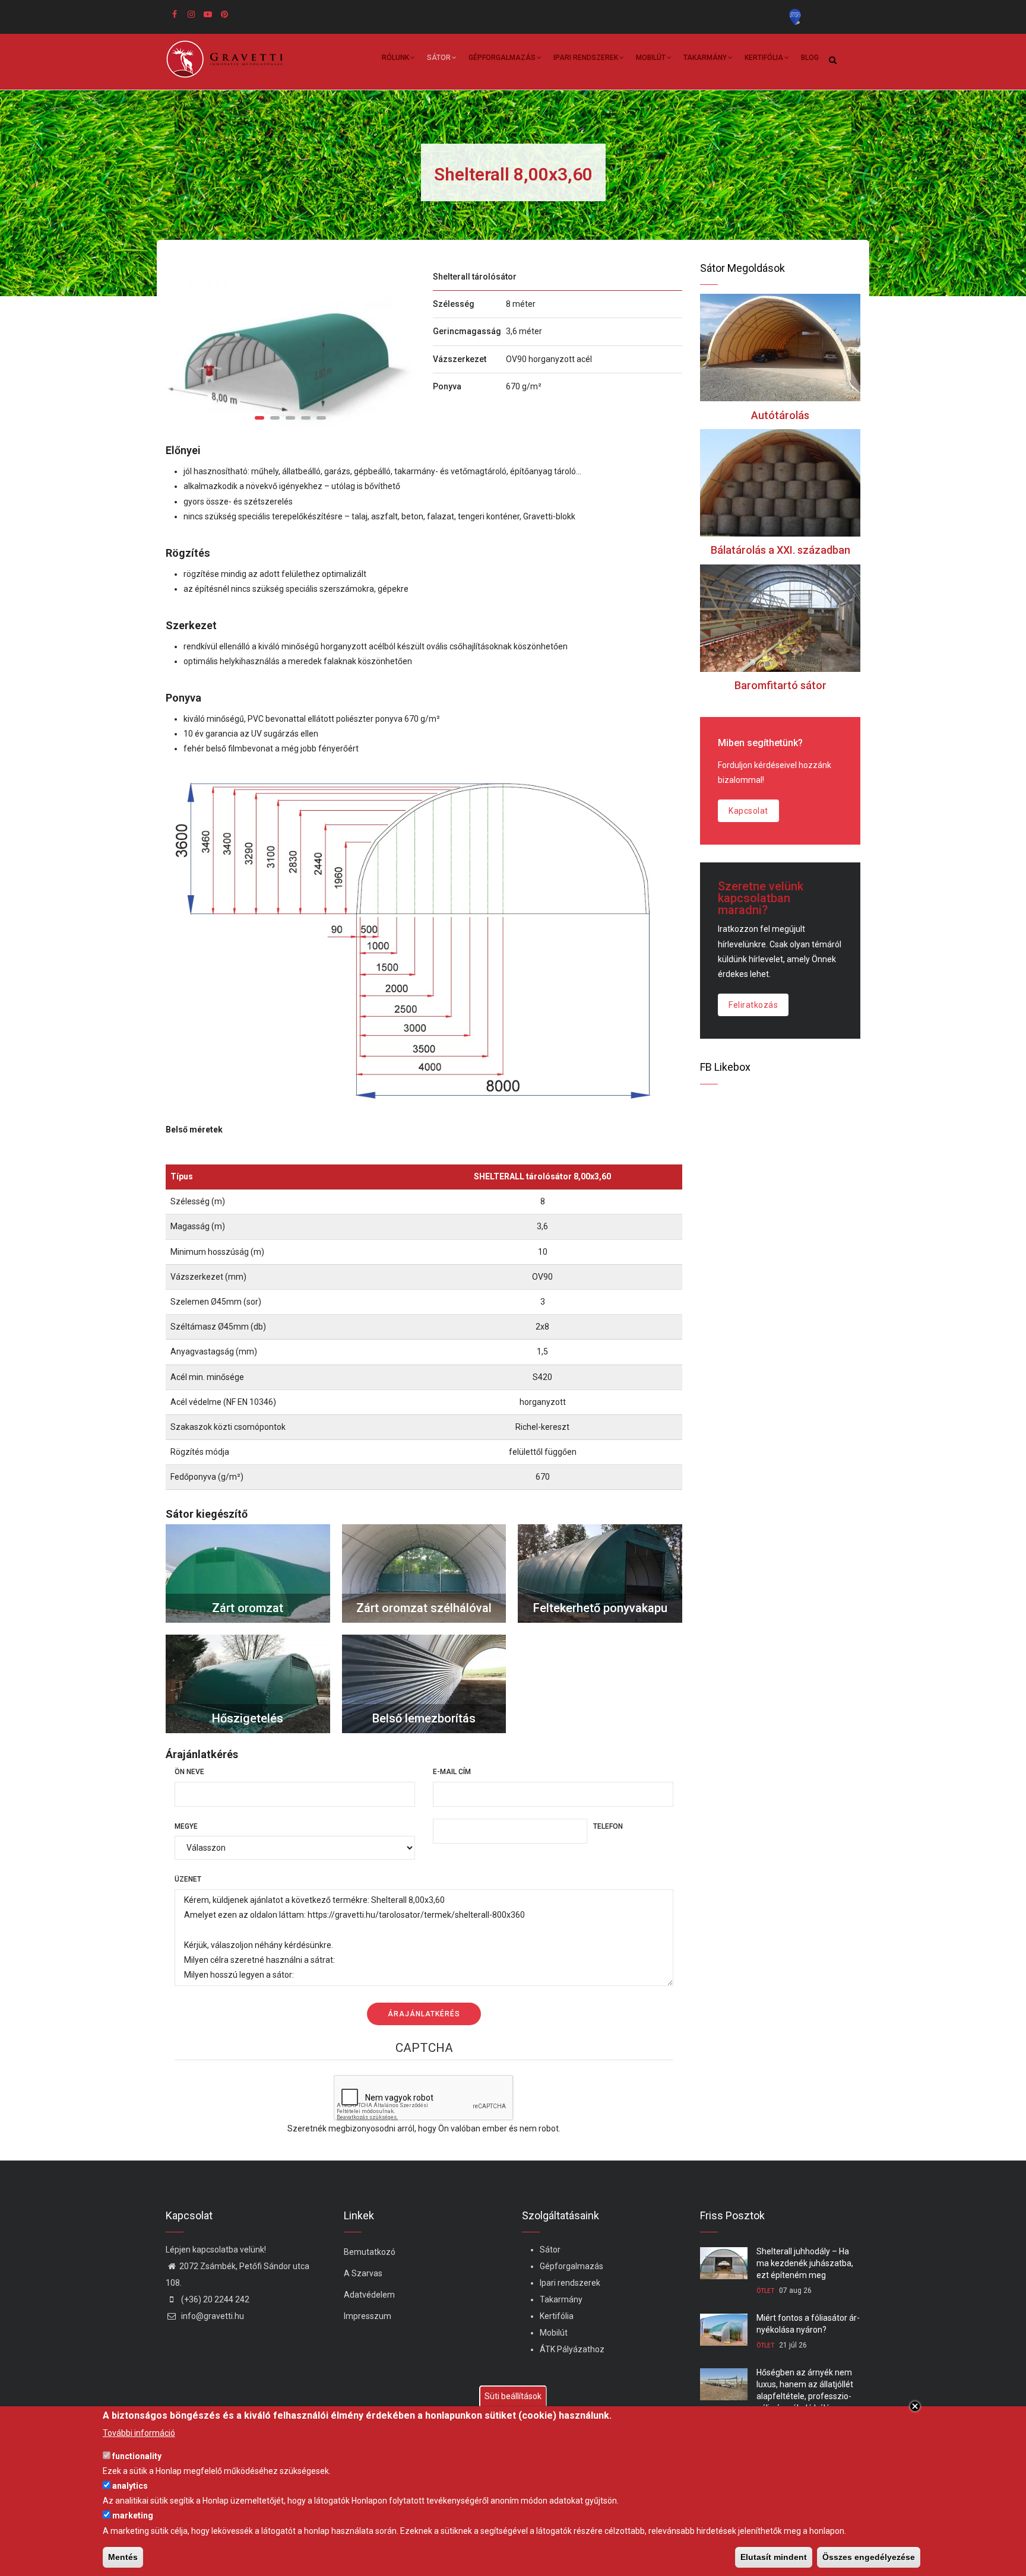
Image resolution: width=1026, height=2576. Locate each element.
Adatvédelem (369, 2295)
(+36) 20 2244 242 (214, 2299)
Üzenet (188, 1879)
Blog (810, 58)
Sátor (439, 58)
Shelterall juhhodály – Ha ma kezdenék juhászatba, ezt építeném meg (805, 2263)
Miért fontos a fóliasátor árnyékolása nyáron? (808, 2324)
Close (915, 2406)
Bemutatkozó (370, 2252)
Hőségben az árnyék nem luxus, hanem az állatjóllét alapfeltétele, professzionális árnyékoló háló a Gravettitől (805, 2396)
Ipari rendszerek (586, 58)
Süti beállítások (513, 2396)
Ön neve (189, 1772)
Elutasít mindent (774, 2557)
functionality (137, 2456)
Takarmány (705, 58)
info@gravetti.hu (212, 2316)
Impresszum (368, 2316)
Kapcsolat (748, 811)
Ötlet (765, 2291)
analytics (130, 2486)
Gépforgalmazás (502, 58)
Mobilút (651, 58)
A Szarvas (363, 2273)
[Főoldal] (229, 59)
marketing (133, 2515)
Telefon (608, 1826)
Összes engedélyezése (869, 2557)
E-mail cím (452, 1772)
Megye (186, 1826)
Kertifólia (764, 58)
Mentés (123, 2557)
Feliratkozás (753, 1005)
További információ (139, 2433)
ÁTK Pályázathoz (572, 2349)
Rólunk (395, 58)
